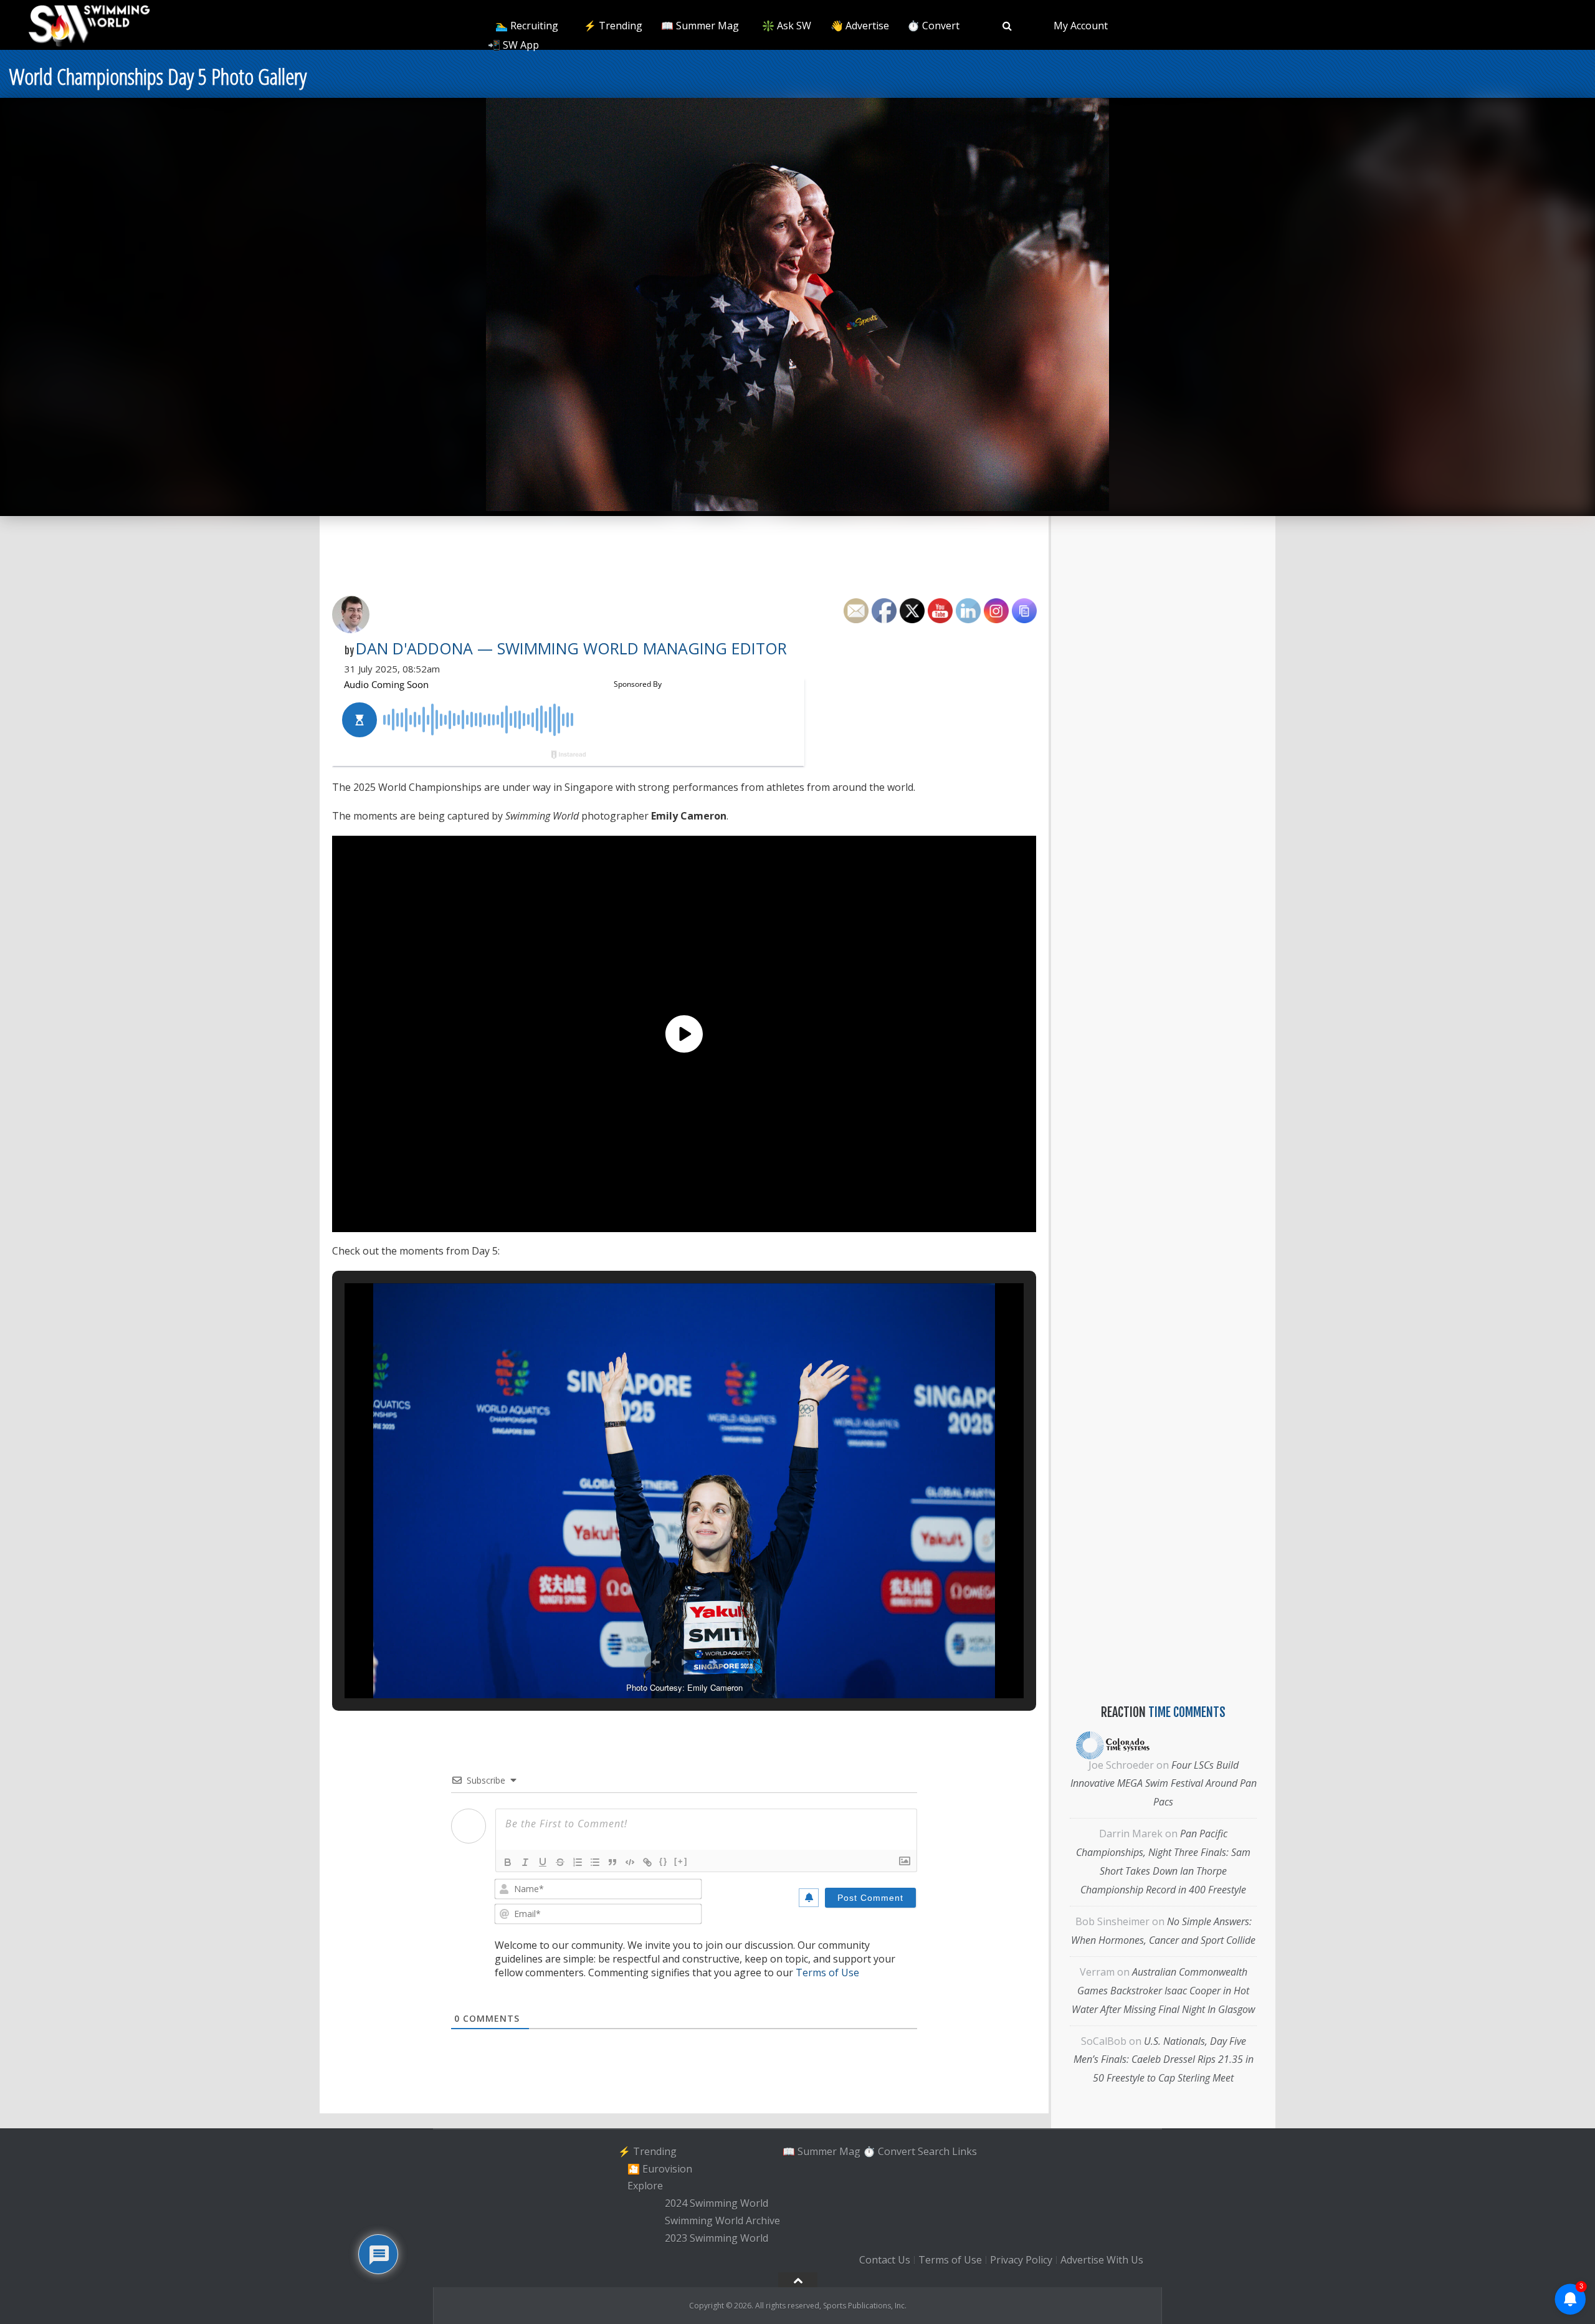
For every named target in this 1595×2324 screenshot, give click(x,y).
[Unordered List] (595, 1862)
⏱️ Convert (933, 26)
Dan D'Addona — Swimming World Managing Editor (571, 648)
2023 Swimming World (717, 2238)
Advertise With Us (1102, 2260)
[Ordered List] (578, 1862)
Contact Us (885, 2260)
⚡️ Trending (613, 26)
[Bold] (508, 1862)
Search (934, 2151)
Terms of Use (827, 1973)
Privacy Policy (1021, 2260)
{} (664, 1861)
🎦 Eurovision (660, 2169)
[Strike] (560, 1862)
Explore (645, 2186)
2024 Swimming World (717, 2203)
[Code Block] (630, 1862)
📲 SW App (513, 45)
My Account (1081, 26)
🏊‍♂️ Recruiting (527, 26)
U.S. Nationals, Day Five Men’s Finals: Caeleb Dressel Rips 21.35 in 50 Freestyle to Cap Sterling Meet (1164, 2060)
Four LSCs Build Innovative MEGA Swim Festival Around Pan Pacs (1164, 1784)
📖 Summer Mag (700, 26)
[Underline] (543, 1862)
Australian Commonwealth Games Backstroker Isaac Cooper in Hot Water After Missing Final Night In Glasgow (1163, 1991)
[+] (681, 1861)
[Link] (647, 1862)
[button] (655, 1662)
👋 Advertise (860, 26)
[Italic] (525, 1862)
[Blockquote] (612, 1862)
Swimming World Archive (722, 2221)
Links (964, 2151)
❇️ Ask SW (787, 26)
